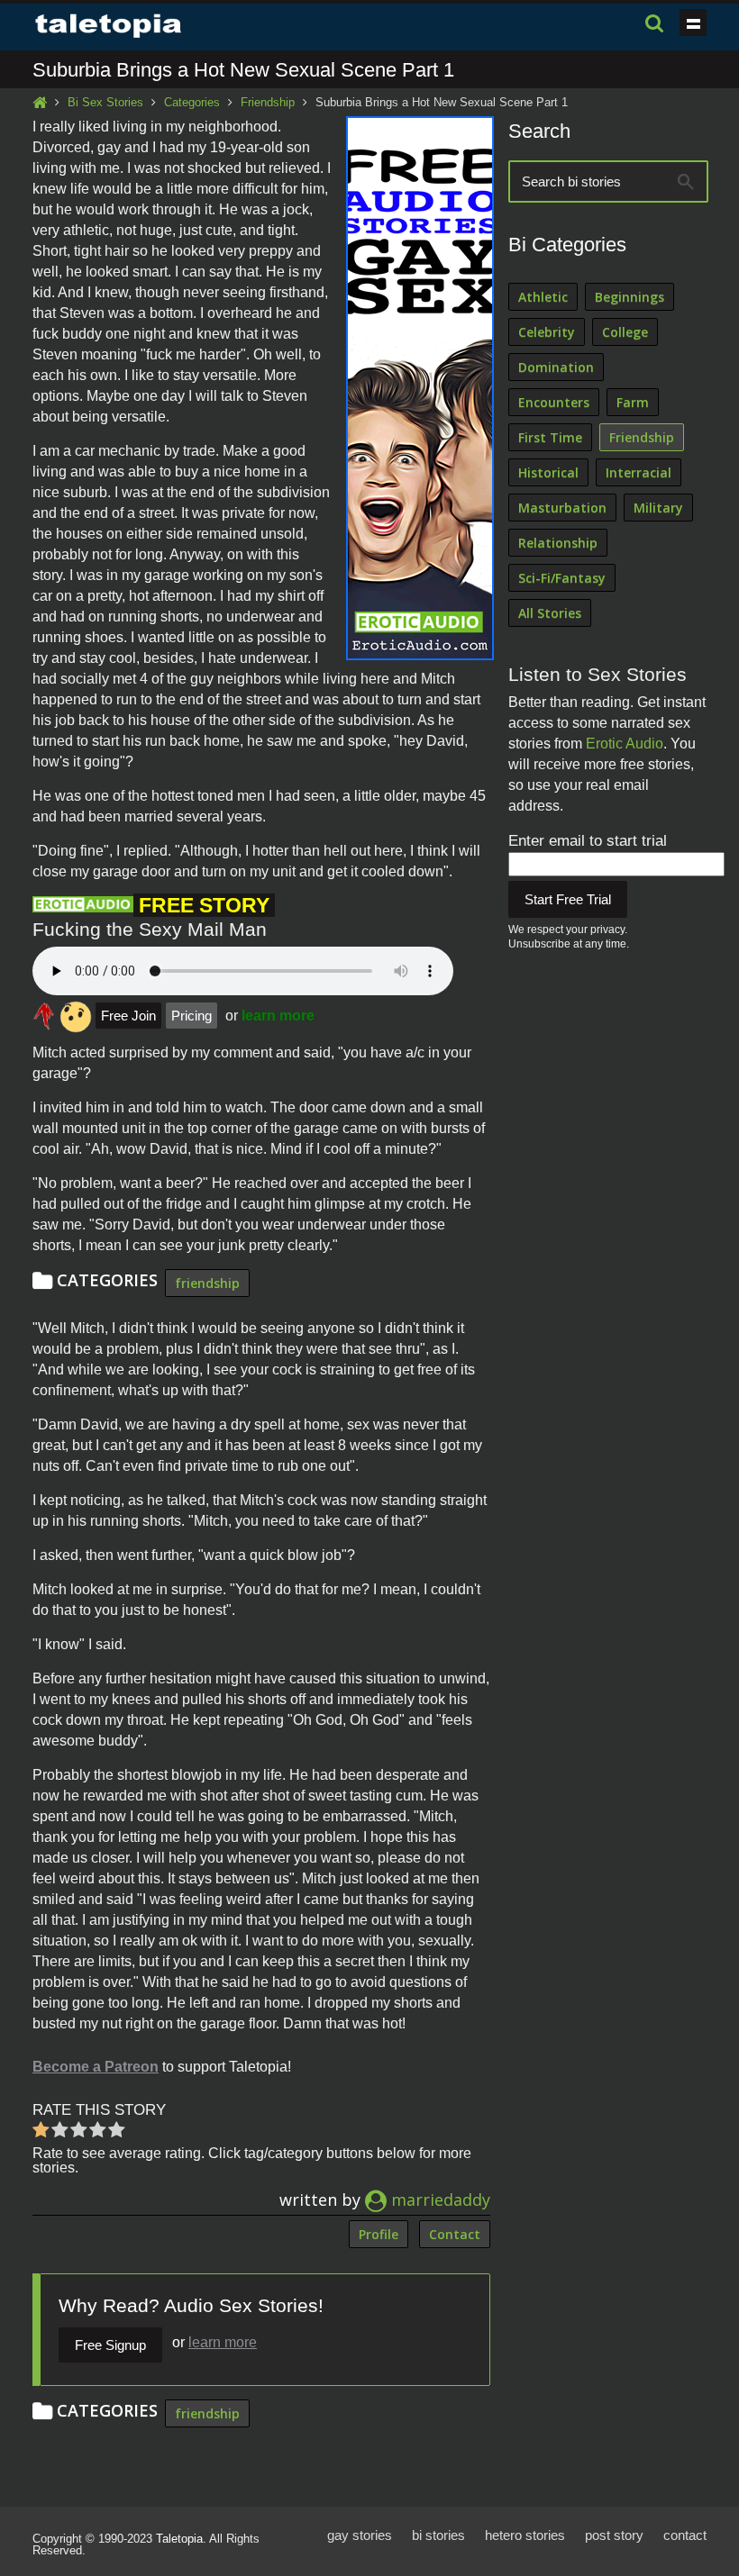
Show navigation (693, 23)
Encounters (554, 402)
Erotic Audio (625, 744)
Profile (379, 2234)
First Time (550, 437)
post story (614, 2535)
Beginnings (630, 297)
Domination (556, 367)
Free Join (128, 1016)
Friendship (268, 102)
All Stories (550, 613)
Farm (633, 402)
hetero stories (525, 2535)
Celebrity (547, 332)
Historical (548, 472)
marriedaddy (438, 2200)
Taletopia (179, 2539)
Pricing (192, 1016)
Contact (455, 2234)
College (625, 332)
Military (658, 508)
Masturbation (562, 508)
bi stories (438, 2535)
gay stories (360, 2535)
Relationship (558, 543)
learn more (278, 1016)
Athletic (543, 297)
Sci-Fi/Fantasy (562, 578)
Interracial (639, 472)
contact (685, 2535)
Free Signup (110, 2345)
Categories (192, 102)
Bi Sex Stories (105, 102)
